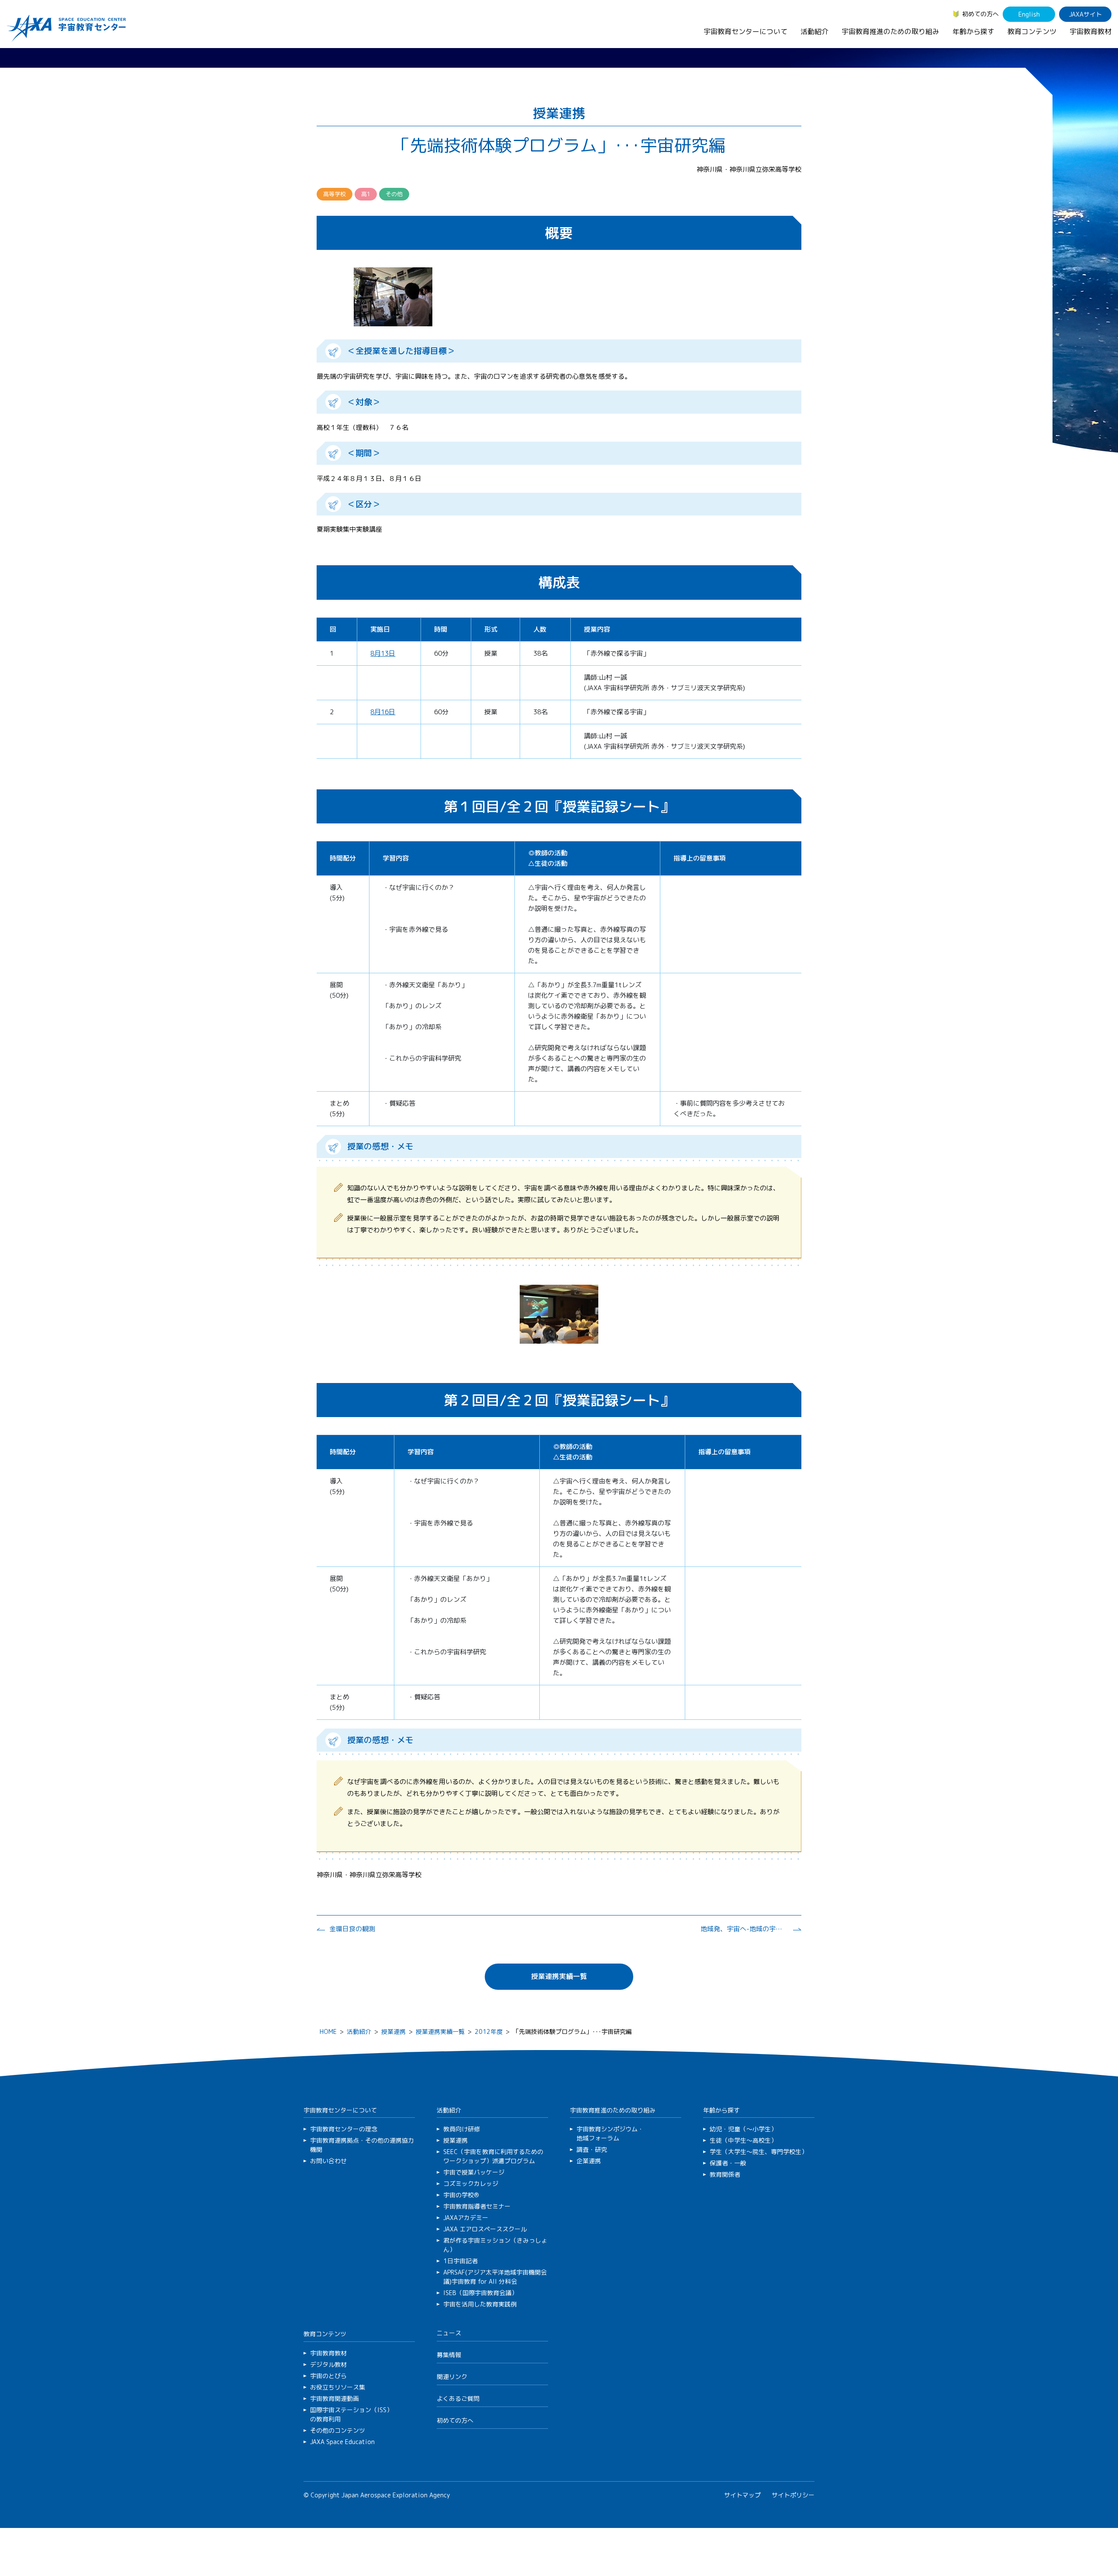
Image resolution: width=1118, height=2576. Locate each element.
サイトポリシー (793, 2495)
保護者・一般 (728, 2163)
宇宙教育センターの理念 (344, 2129)
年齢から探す (973, 31)
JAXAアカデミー (466, 2218)
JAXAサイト (1085, 14)
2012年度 (489, 2031)
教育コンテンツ (1032, 31)
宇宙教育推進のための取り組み (890, 31)
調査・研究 (592, 2149)
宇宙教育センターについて (745, 31)
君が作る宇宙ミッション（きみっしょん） (495, 2245)
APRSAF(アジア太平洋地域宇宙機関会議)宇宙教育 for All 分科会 (495, 2277)
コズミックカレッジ (471, 2184)
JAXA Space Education (342, 2442)
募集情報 (449, 2355)
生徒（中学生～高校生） (743, 2140)
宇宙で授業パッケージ (474, 2172)
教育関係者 (725, 2174)
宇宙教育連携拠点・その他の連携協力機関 (362, 2145)
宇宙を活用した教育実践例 (480, 2304)
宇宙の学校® (461, 2195)
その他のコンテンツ (338, 2430)
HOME (328, 2031)
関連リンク (452, 2377)
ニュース (449, 2333)
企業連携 (589, 2161)
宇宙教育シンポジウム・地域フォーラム (610, 2133)
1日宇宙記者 (461, 2261)
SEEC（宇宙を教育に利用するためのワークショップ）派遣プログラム (493, 2156)
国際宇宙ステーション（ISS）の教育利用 (351, 2414)
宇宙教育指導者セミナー (477, 2206)
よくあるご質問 (458, 2398)
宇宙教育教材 (1090, 31)
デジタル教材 (328, 2364)
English (1029, 14)
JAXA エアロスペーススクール (485, 2229)
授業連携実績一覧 (559, 1976)
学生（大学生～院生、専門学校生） (759, 2152)
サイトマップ (742, 2495)
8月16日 (383, 712)
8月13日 (383, 653)
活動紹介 (814, 31)
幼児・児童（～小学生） (743, 2129)
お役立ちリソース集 (338, 2387)
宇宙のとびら (328, 2376)
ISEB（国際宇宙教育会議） (480, 2293)
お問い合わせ (328, 2161)
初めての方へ (980, 14)
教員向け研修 (462, 2129)
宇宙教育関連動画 (335, 2398)
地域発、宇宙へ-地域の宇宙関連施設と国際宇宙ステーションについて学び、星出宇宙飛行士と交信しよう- (744, 1929)
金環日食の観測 (352, 1929)
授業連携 (393, 2031)
